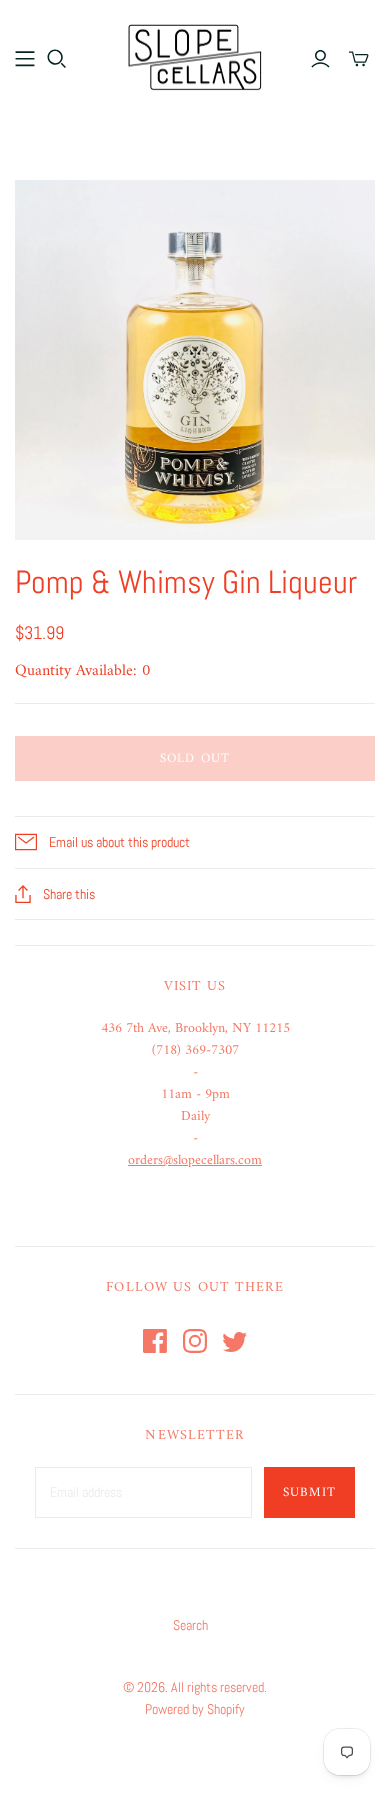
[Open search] (57, 59)
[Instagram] (195, 1341)
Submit (309, 1492)
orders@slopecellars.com (195, 1160)
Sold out (194, 758)
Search (190, 1625)
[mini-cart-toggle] (359, 59)
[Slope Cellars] (195, 55)
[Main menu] (25, 59)
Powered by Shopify (195, 1709)
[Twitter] (235, 1341)
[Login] (320, 59)
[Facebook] (155, 1341)
